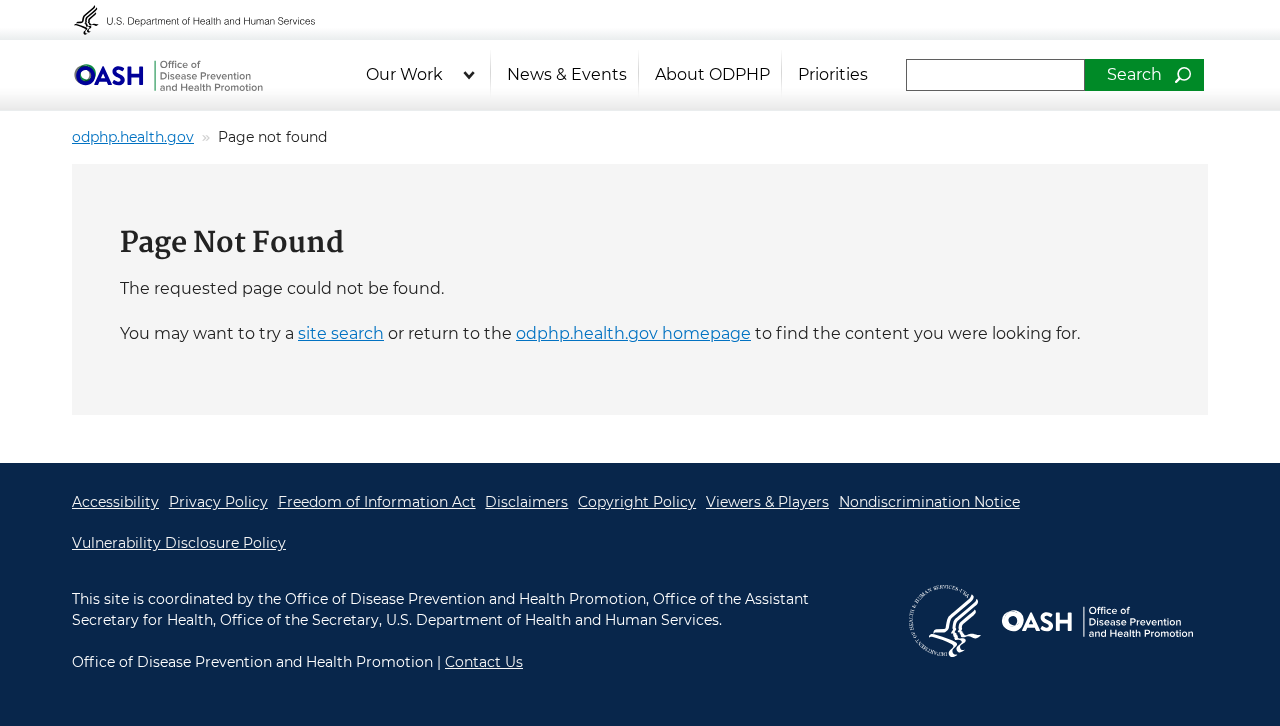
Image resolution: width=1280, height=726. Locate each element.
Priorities (833, 74)
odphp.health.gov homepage (633, 333)
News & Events (567, 74)
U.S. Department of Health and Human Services (208, 20)
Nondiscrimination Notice (929, 502)
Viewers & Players (767, 502)
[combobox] (995, 75)
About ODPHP (712, 74)
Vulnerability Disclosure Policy (179, 543)
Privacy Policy (218, 502)
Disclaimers (526, 502)
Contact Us (484, 662)
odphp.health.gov (133, 137)
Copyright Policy (637, 502)
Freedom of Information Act (377, 502)
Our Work (404, 74)
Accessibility (115, 502)
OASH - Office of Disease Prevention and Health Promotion (168, 75)
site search (341, 333)
